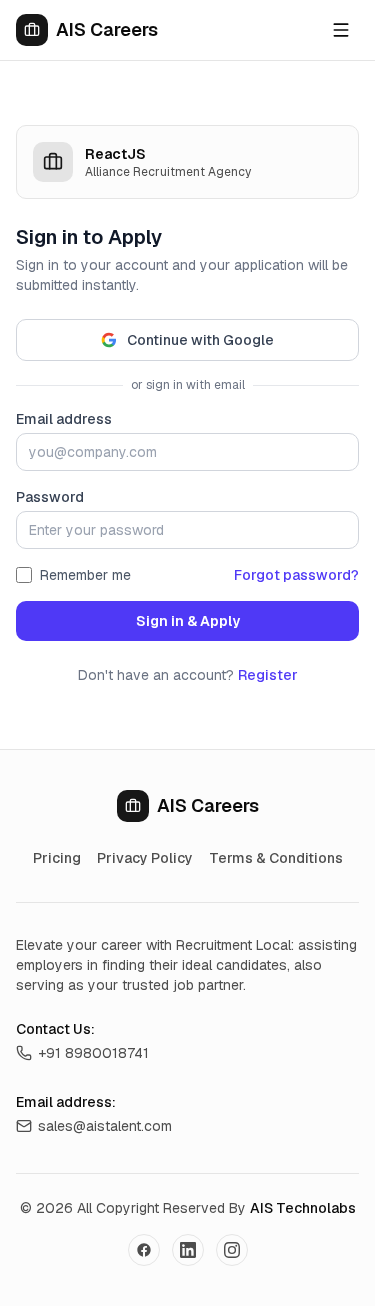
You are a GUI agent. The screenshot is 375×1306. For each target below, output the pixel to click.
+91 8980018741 (93, 1053)
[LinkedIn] (188, 1250)
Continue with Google (200, 340)
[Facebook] (144, 1250)
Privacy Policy (145, 858)
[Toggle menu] (341, 30)
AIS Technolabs (303, 1208)
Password (50, 497)
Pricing (57, 858)
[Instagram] (232, 1250)
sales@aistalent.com (105, 1126)
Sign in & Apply (188, 621)
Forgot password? (296, 575)
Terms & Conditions (276, 858)
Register (268, 675)
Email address (64, 419)
